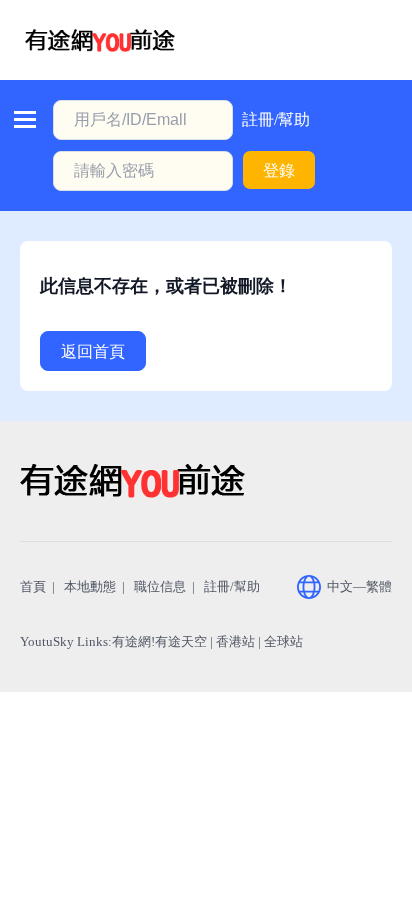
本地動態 (90, 586)
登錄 (279, 170)
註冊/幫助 (276, 119)
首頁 (33, 586)
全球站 (283, 641)
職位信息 (160, 586)
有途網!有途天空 (159, 641)
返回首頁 (93, 351)
